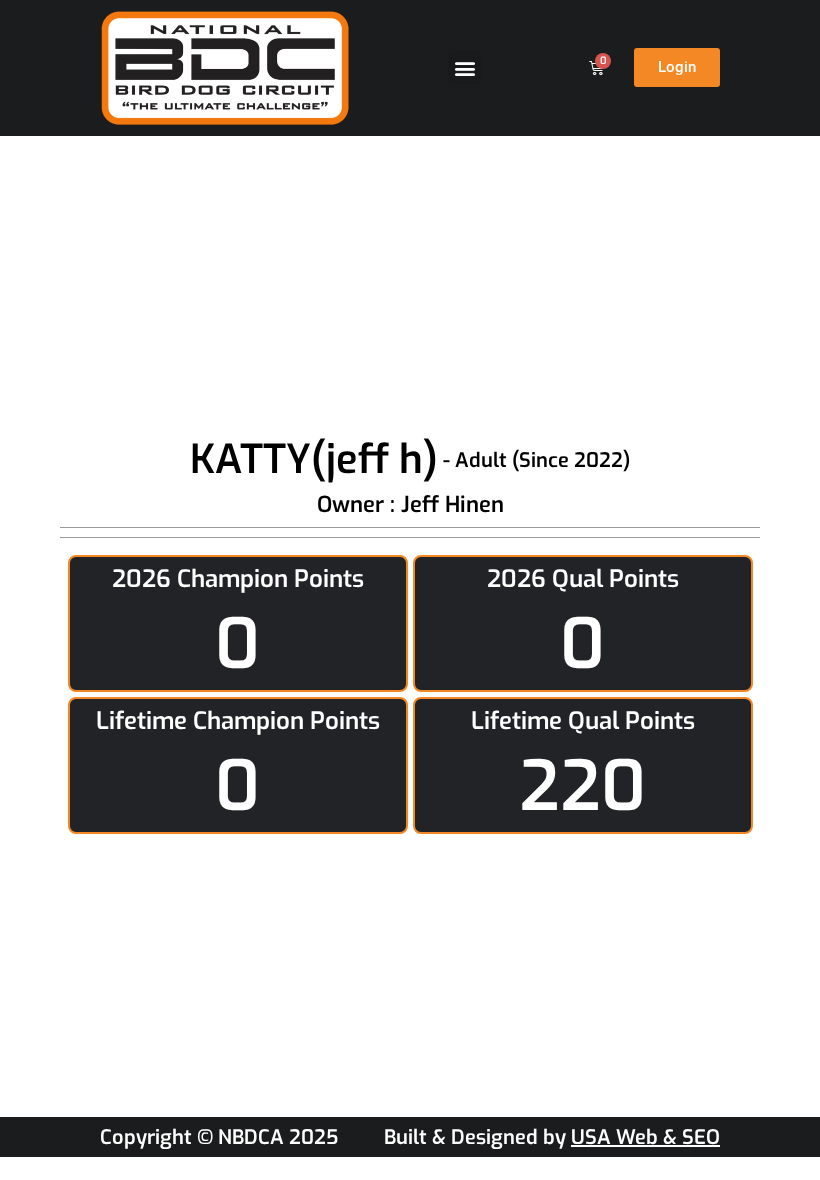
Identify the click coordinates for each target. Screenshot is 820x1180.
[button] (464, 67)
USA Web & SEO (645, 1137)
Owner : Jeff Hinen (410, 504)
